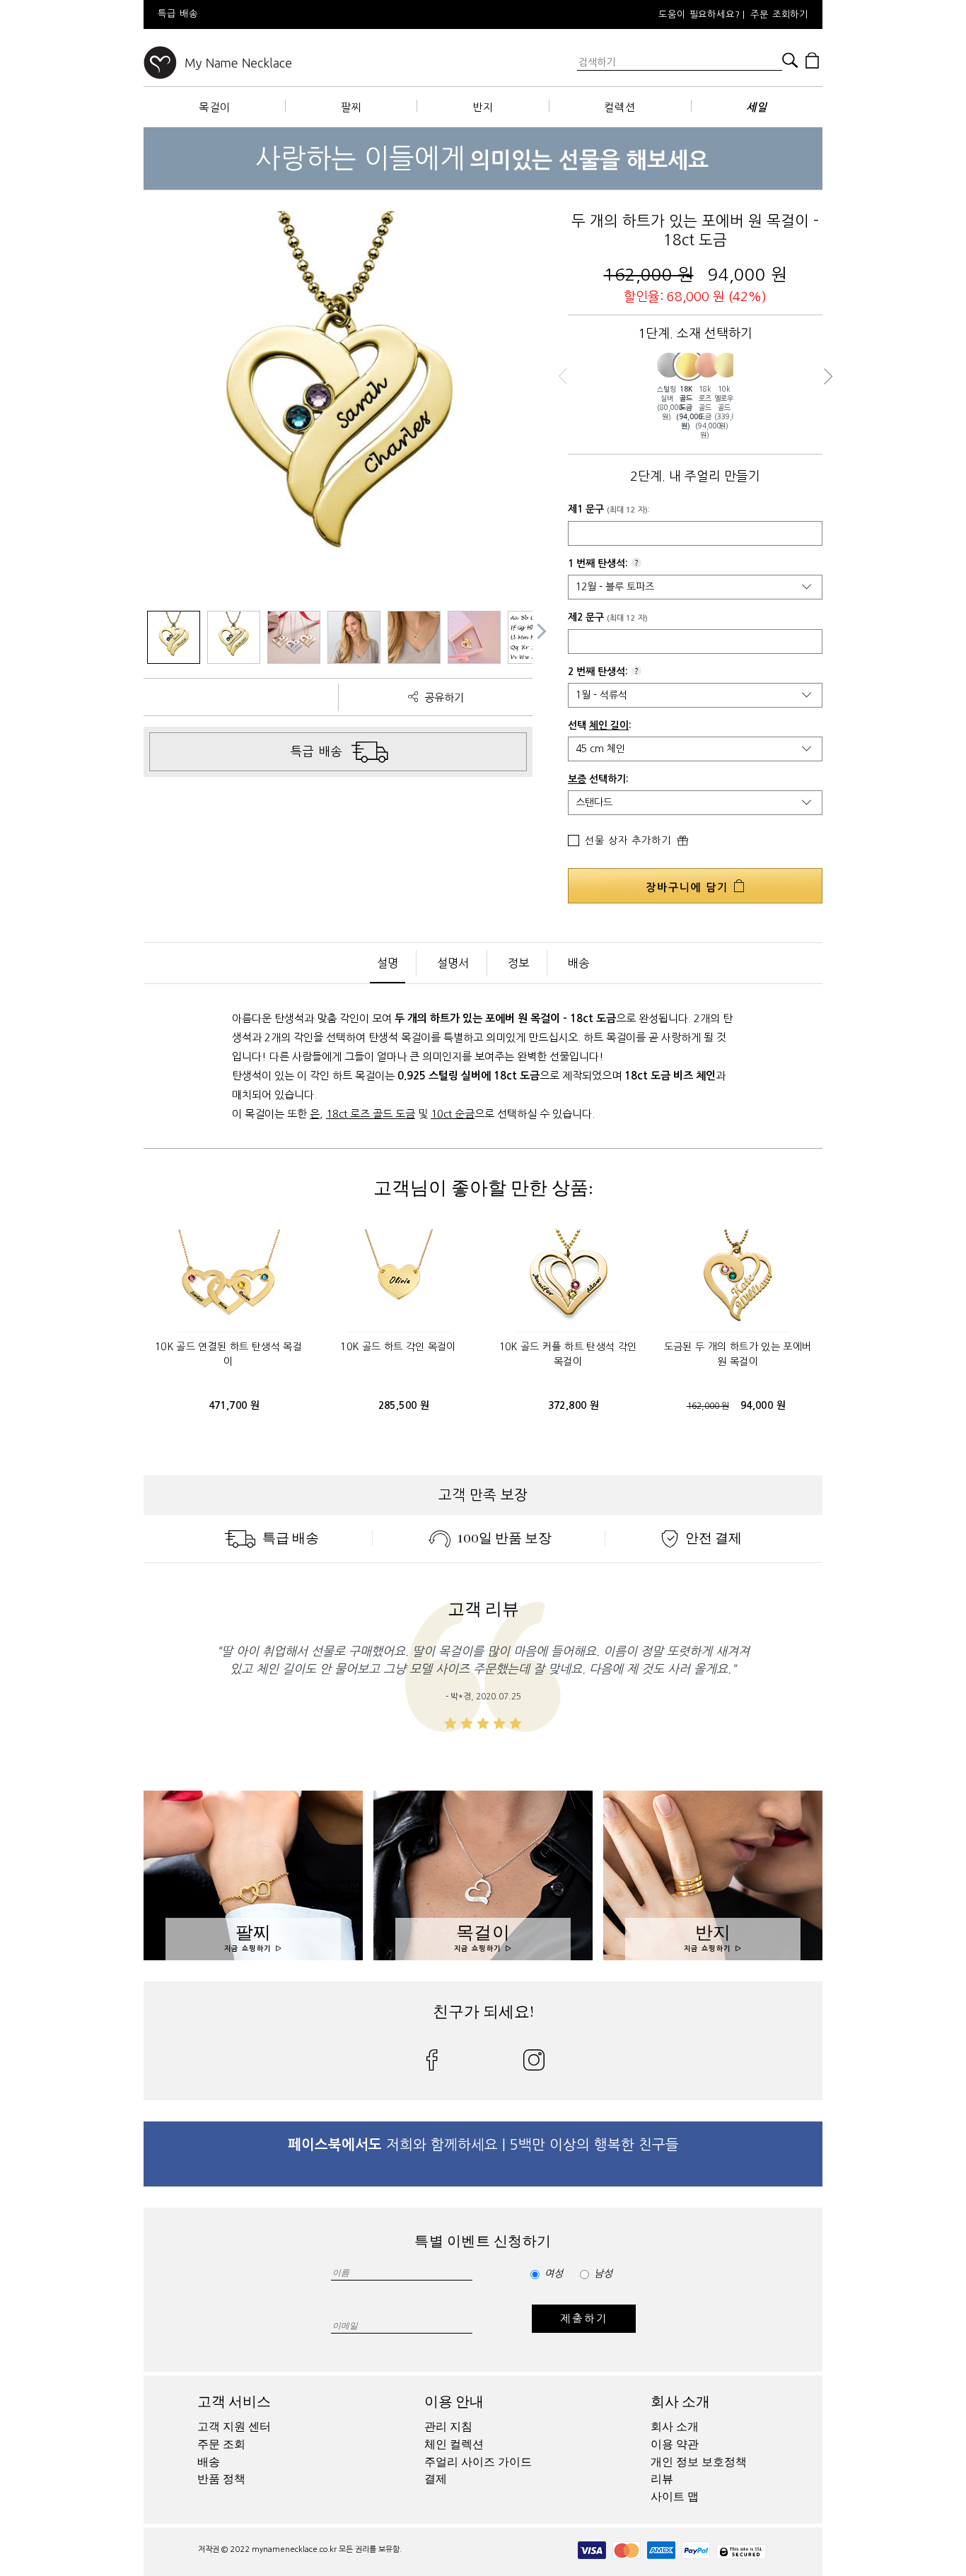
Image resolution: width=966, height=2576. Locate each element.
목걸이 (215, 107)
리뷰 (662, 2479)
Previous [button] (566, 376)
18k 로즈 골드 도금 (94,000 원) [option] (705, 412)
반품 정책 (221, 2479)
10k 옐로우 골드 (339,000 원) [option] (724, 407)
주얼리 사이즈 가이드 (478, 2462)
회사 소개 (680, 2402)
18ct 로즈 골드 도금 (371, 1114)
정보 (518, 963)
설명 (388, 963)
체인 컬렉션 (454, 2445)
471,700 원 (234, 1405)
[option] (334, 14)
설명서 (453, 963)
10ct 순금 (453, 1114)
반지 (483, 107)
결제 (436, 2479)
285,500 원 (404, 1405)
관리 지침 (448, 2427)
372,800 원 (574, 1405)
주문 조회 (221, 2445)
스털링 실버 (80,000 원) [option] (667, 403)
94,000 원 (763, 1405)
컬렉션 (620, 107)
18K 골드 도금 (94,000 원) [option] (686, 408)
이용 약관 (675, 2445)
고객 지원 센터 (234, 2427)
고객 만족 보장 (483, 1495)
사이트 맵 (675, 2497)
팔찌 (351, 107)
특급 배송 (291, 1538)
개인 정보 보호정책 (699, 2462)
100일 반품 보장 (505, 1538)
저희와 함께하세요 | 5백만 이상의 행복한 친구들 (483, 2145)
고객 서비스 (234, 2402)
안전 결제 (714, 1538)
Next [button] (824, 376)
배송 (578, 963)
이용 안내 (454, 2402)
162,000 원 (708, 1406)
